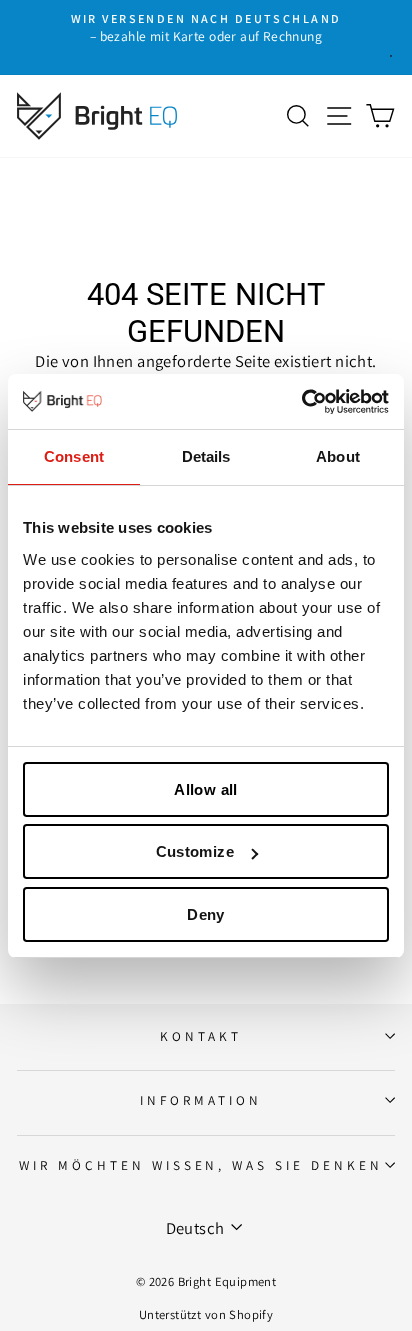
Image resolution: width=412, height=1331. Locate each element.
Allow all (205, 789)
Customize (195, 851)
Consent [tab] (74, 456)
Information (201, 1100)
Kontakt (201, 1036)
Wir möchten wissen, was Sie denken (201, 1165)
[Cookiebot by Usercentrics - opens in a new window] (301, 402)
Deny (206, 914)
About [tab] (338, 456)
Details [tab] (206, 456)
